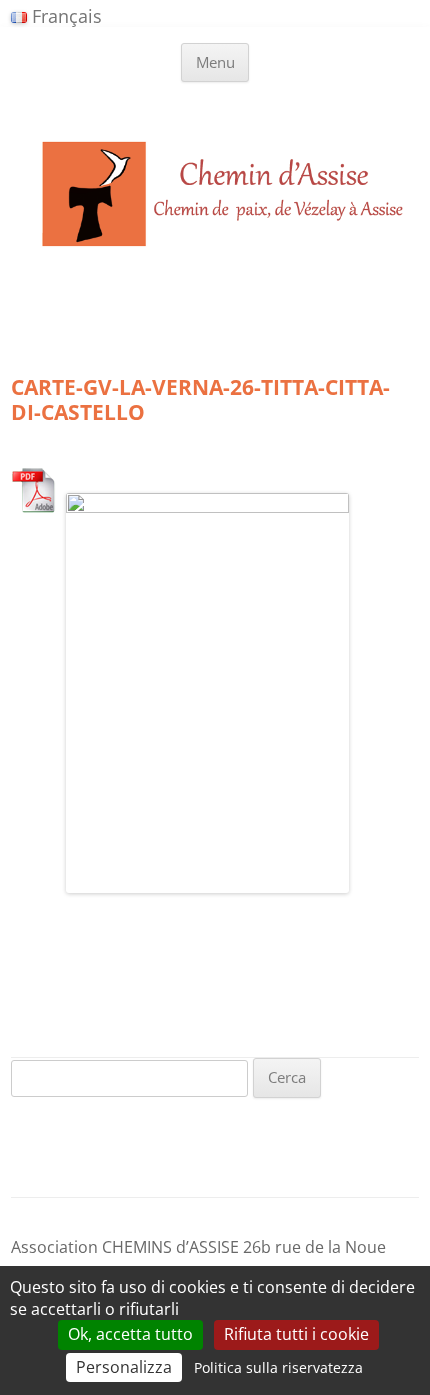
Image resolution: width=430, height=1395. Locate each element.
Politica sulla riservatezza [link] (278, 1367)
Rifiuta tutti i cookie (296, 1334)
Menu (215, 62)
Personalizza (124, 1367)
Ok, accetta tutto (130, 1334)
